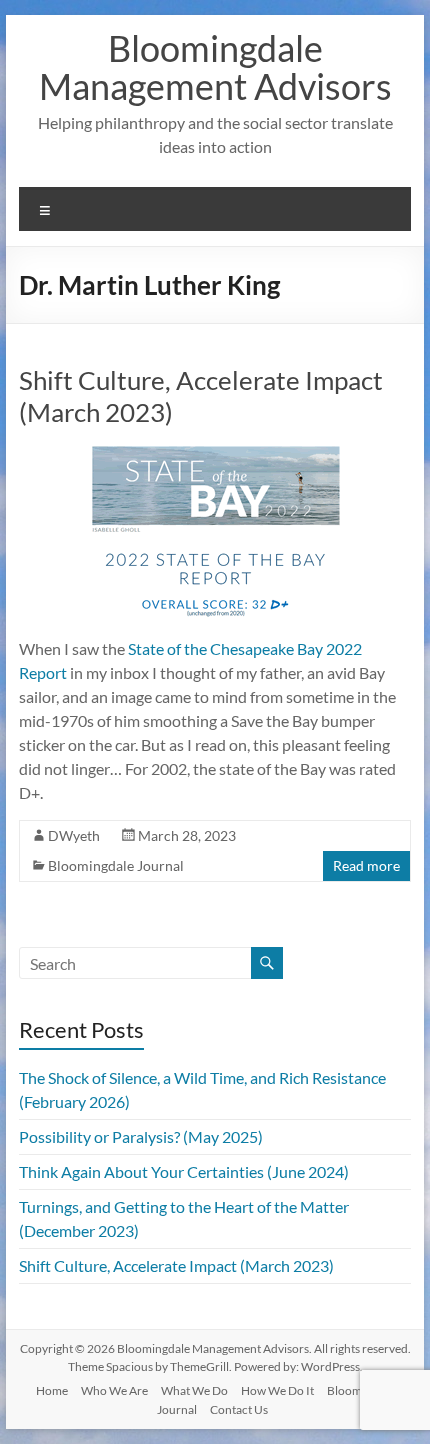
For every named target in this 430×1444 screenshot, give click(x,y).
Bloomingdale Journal (116, 865)
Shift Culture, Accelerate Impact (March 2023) (176, 1265)
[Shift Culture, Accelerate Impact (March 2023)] (215, 455)
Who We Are (114, 1390)
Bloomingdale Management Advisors (215, 67)
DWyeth (74, 835)
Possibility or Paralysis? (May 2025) (141, 1136)
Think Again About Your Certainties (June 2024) (184, 1171)
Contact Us (239, 1409)
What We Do (194, 1390)
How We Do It (277, 1390)
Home (52, 1390)
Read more (366, 865)
